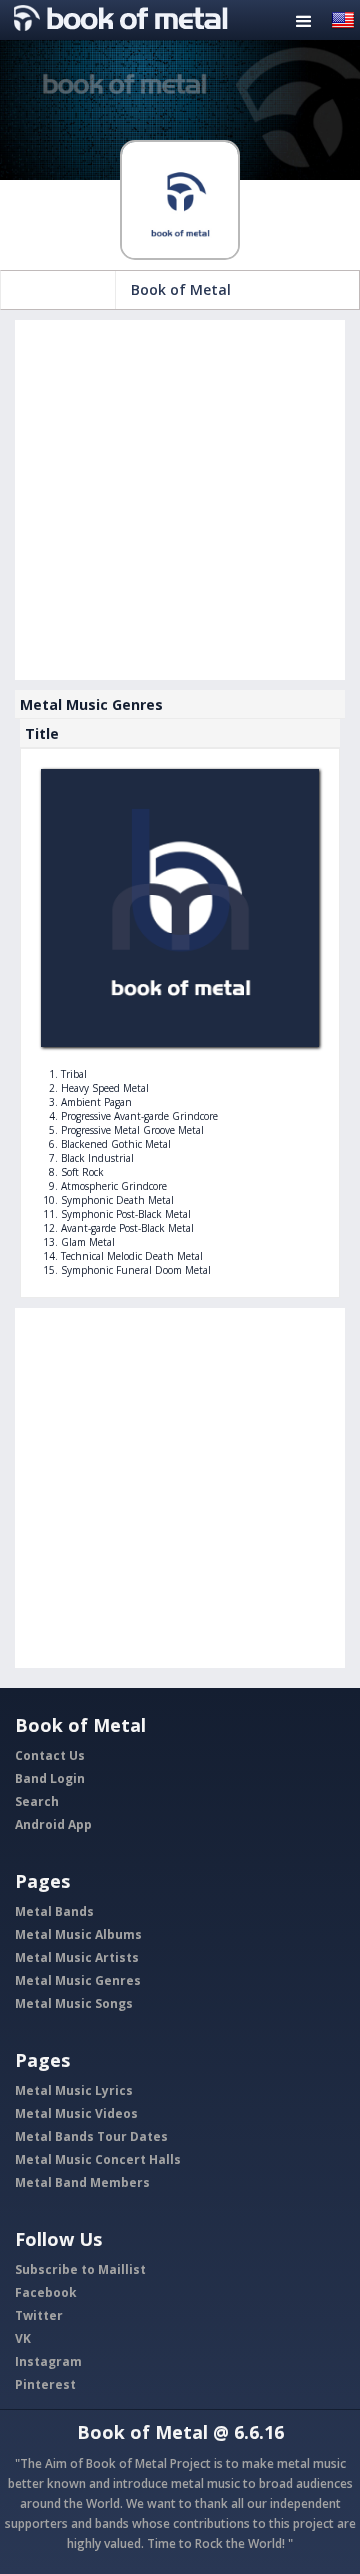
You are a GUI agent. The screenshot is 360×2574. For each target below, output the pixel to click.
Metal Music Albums (78, 1934)
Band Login (50, 1778)
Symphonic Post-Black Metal (126, 1214)
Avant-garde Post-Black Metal (127, 1228)
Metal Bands (54, 1911)
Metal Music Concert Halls (98, 2159)
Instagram (48, 2361)
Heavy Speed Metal (105, 1088)
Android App (53, 1824)
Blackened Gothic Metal (116, 1144)
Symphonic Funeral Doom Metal (136, 1270)
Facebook (46, 2292)
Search (37, 1801)
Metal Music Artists (77, 1957)
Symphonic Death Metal (117, 1200)
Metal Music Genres (78, 1980)
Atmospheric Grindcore (114, 1186)
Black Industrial (97, 1158)
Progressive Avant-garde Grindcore (139, 1116)
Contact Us (50, 1755)
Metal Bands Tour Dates (91, 2136)
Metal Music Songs (74, 2003)
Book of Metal (181, 289)
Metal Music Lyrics (74, 2090)
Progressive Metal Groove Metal (132, 1130)
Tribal (74, 1074)
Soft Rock (82, 1172)
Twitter (39, 2315)
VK (23, 2338)
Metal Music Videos (76, 2113)
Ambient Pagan (96, 1102)
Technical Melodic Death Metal (132, 1256)
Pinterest (45, 2384)
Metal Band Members (82, 2182)
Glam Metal (88, 1242)
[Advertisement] (180, 500)
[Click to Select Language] (343, 18)
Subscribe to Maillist (80, 2269)
